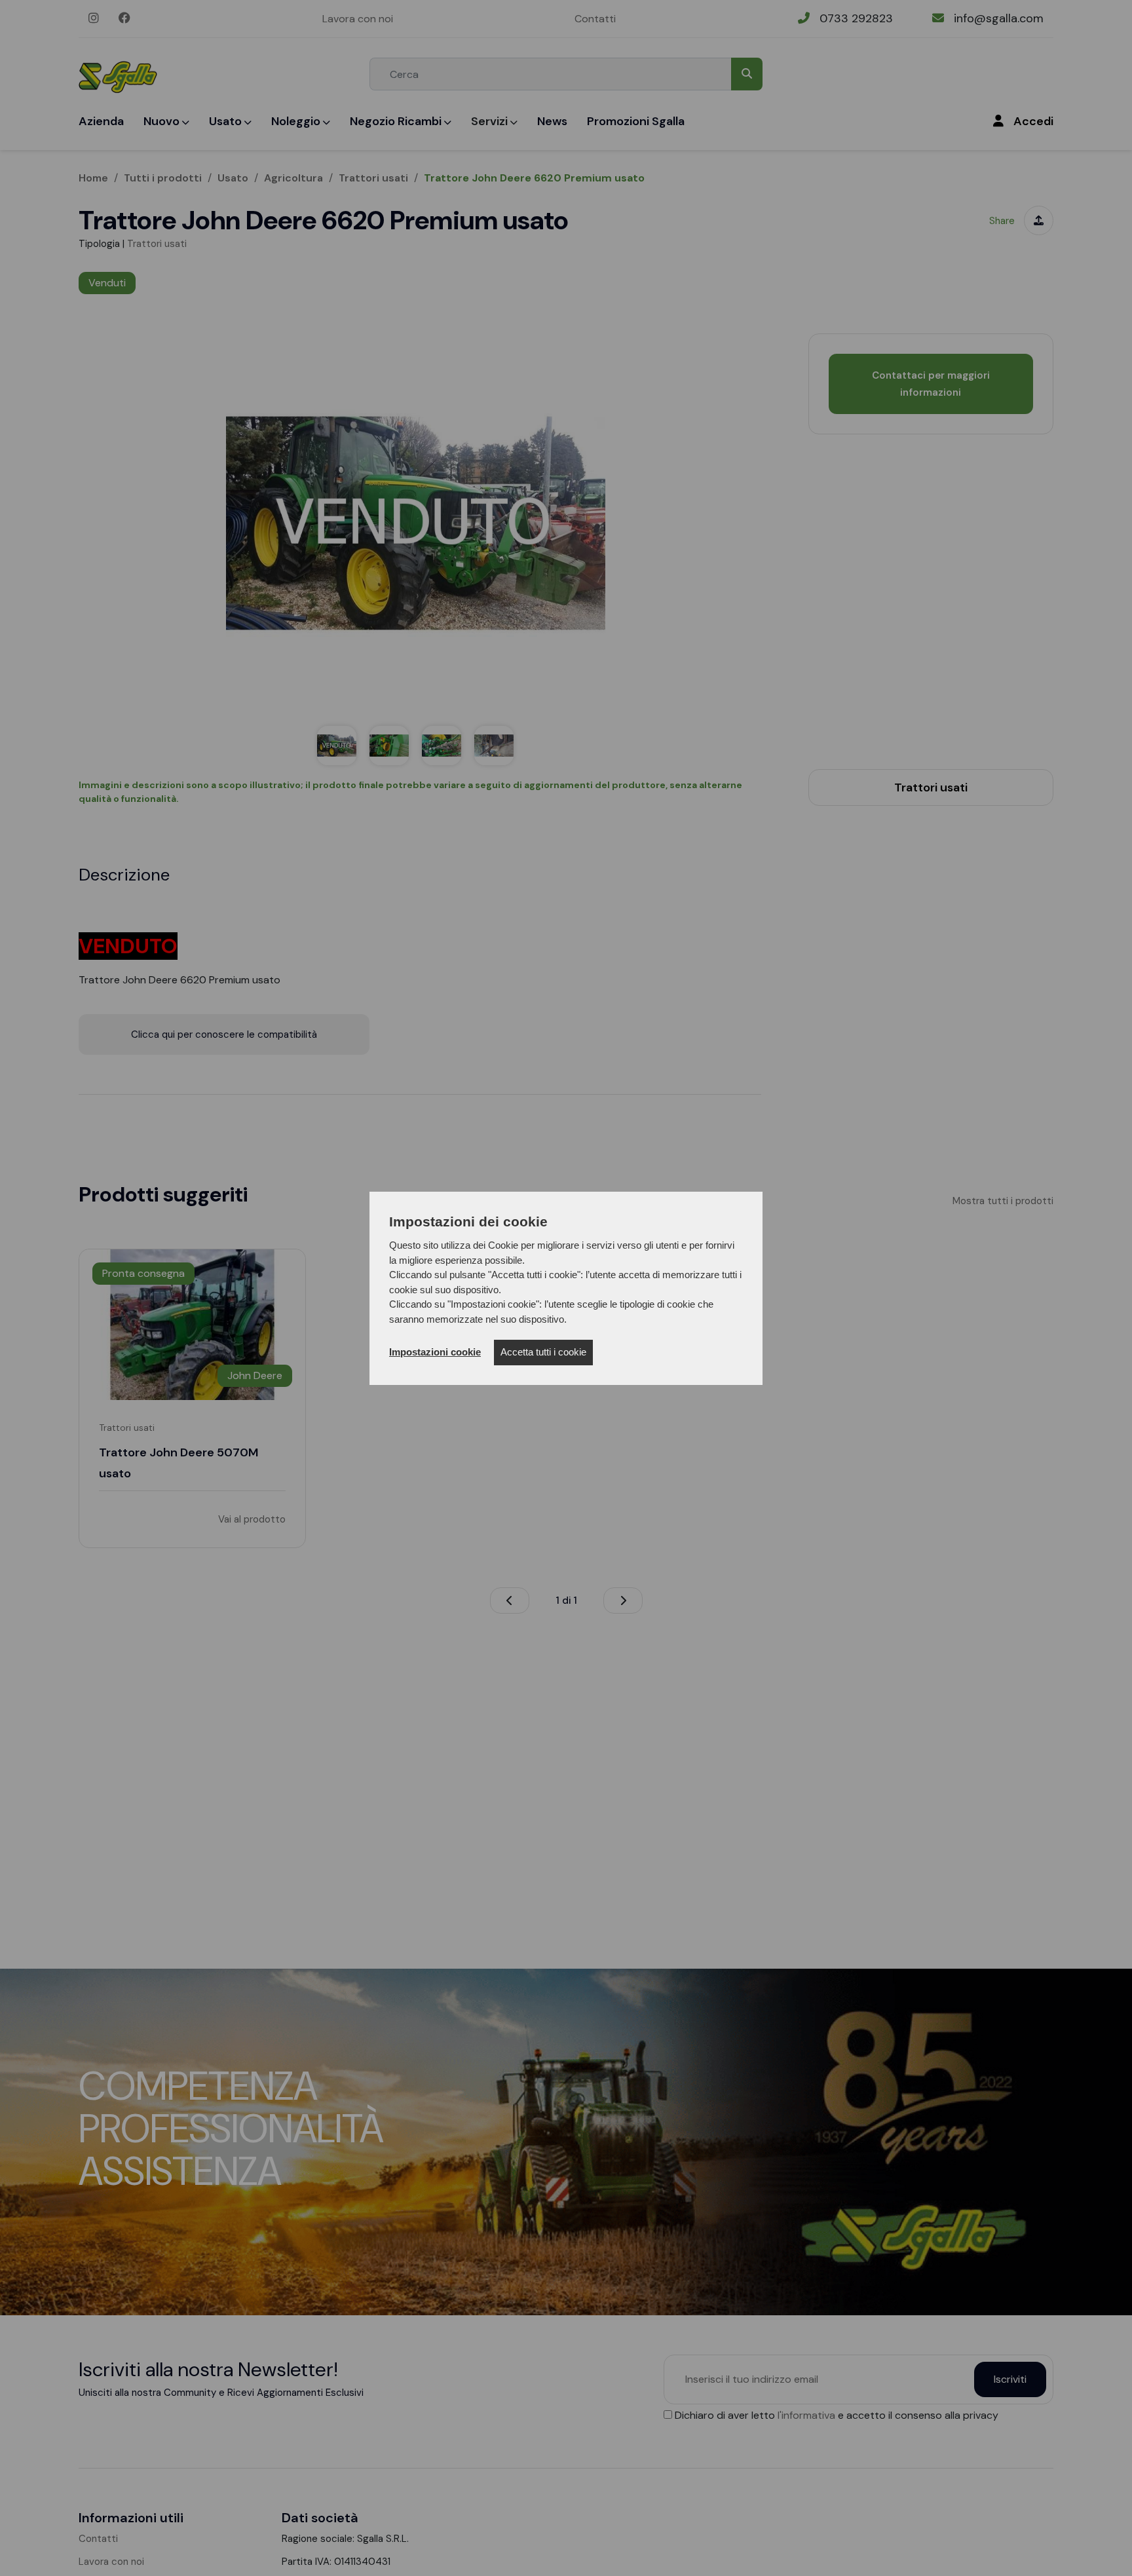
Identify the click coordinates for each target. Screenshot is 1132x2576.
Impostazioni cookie (435, 1352)
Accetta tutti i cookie (543, 1352)
